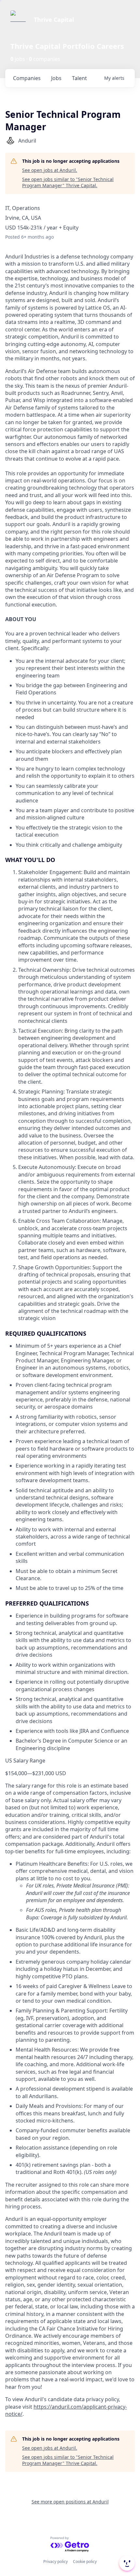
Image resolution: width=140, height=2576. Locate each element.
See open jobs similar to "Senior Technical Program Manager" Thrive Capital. (68, 182)
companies (27, 78)
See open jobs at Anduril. (50, 170)
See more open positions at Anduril (70, 2502)
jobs (56, 78)
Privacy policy (56, 2562)
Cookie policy (85, 2562)
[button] (126, 2563)
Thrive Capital (54, 20)
